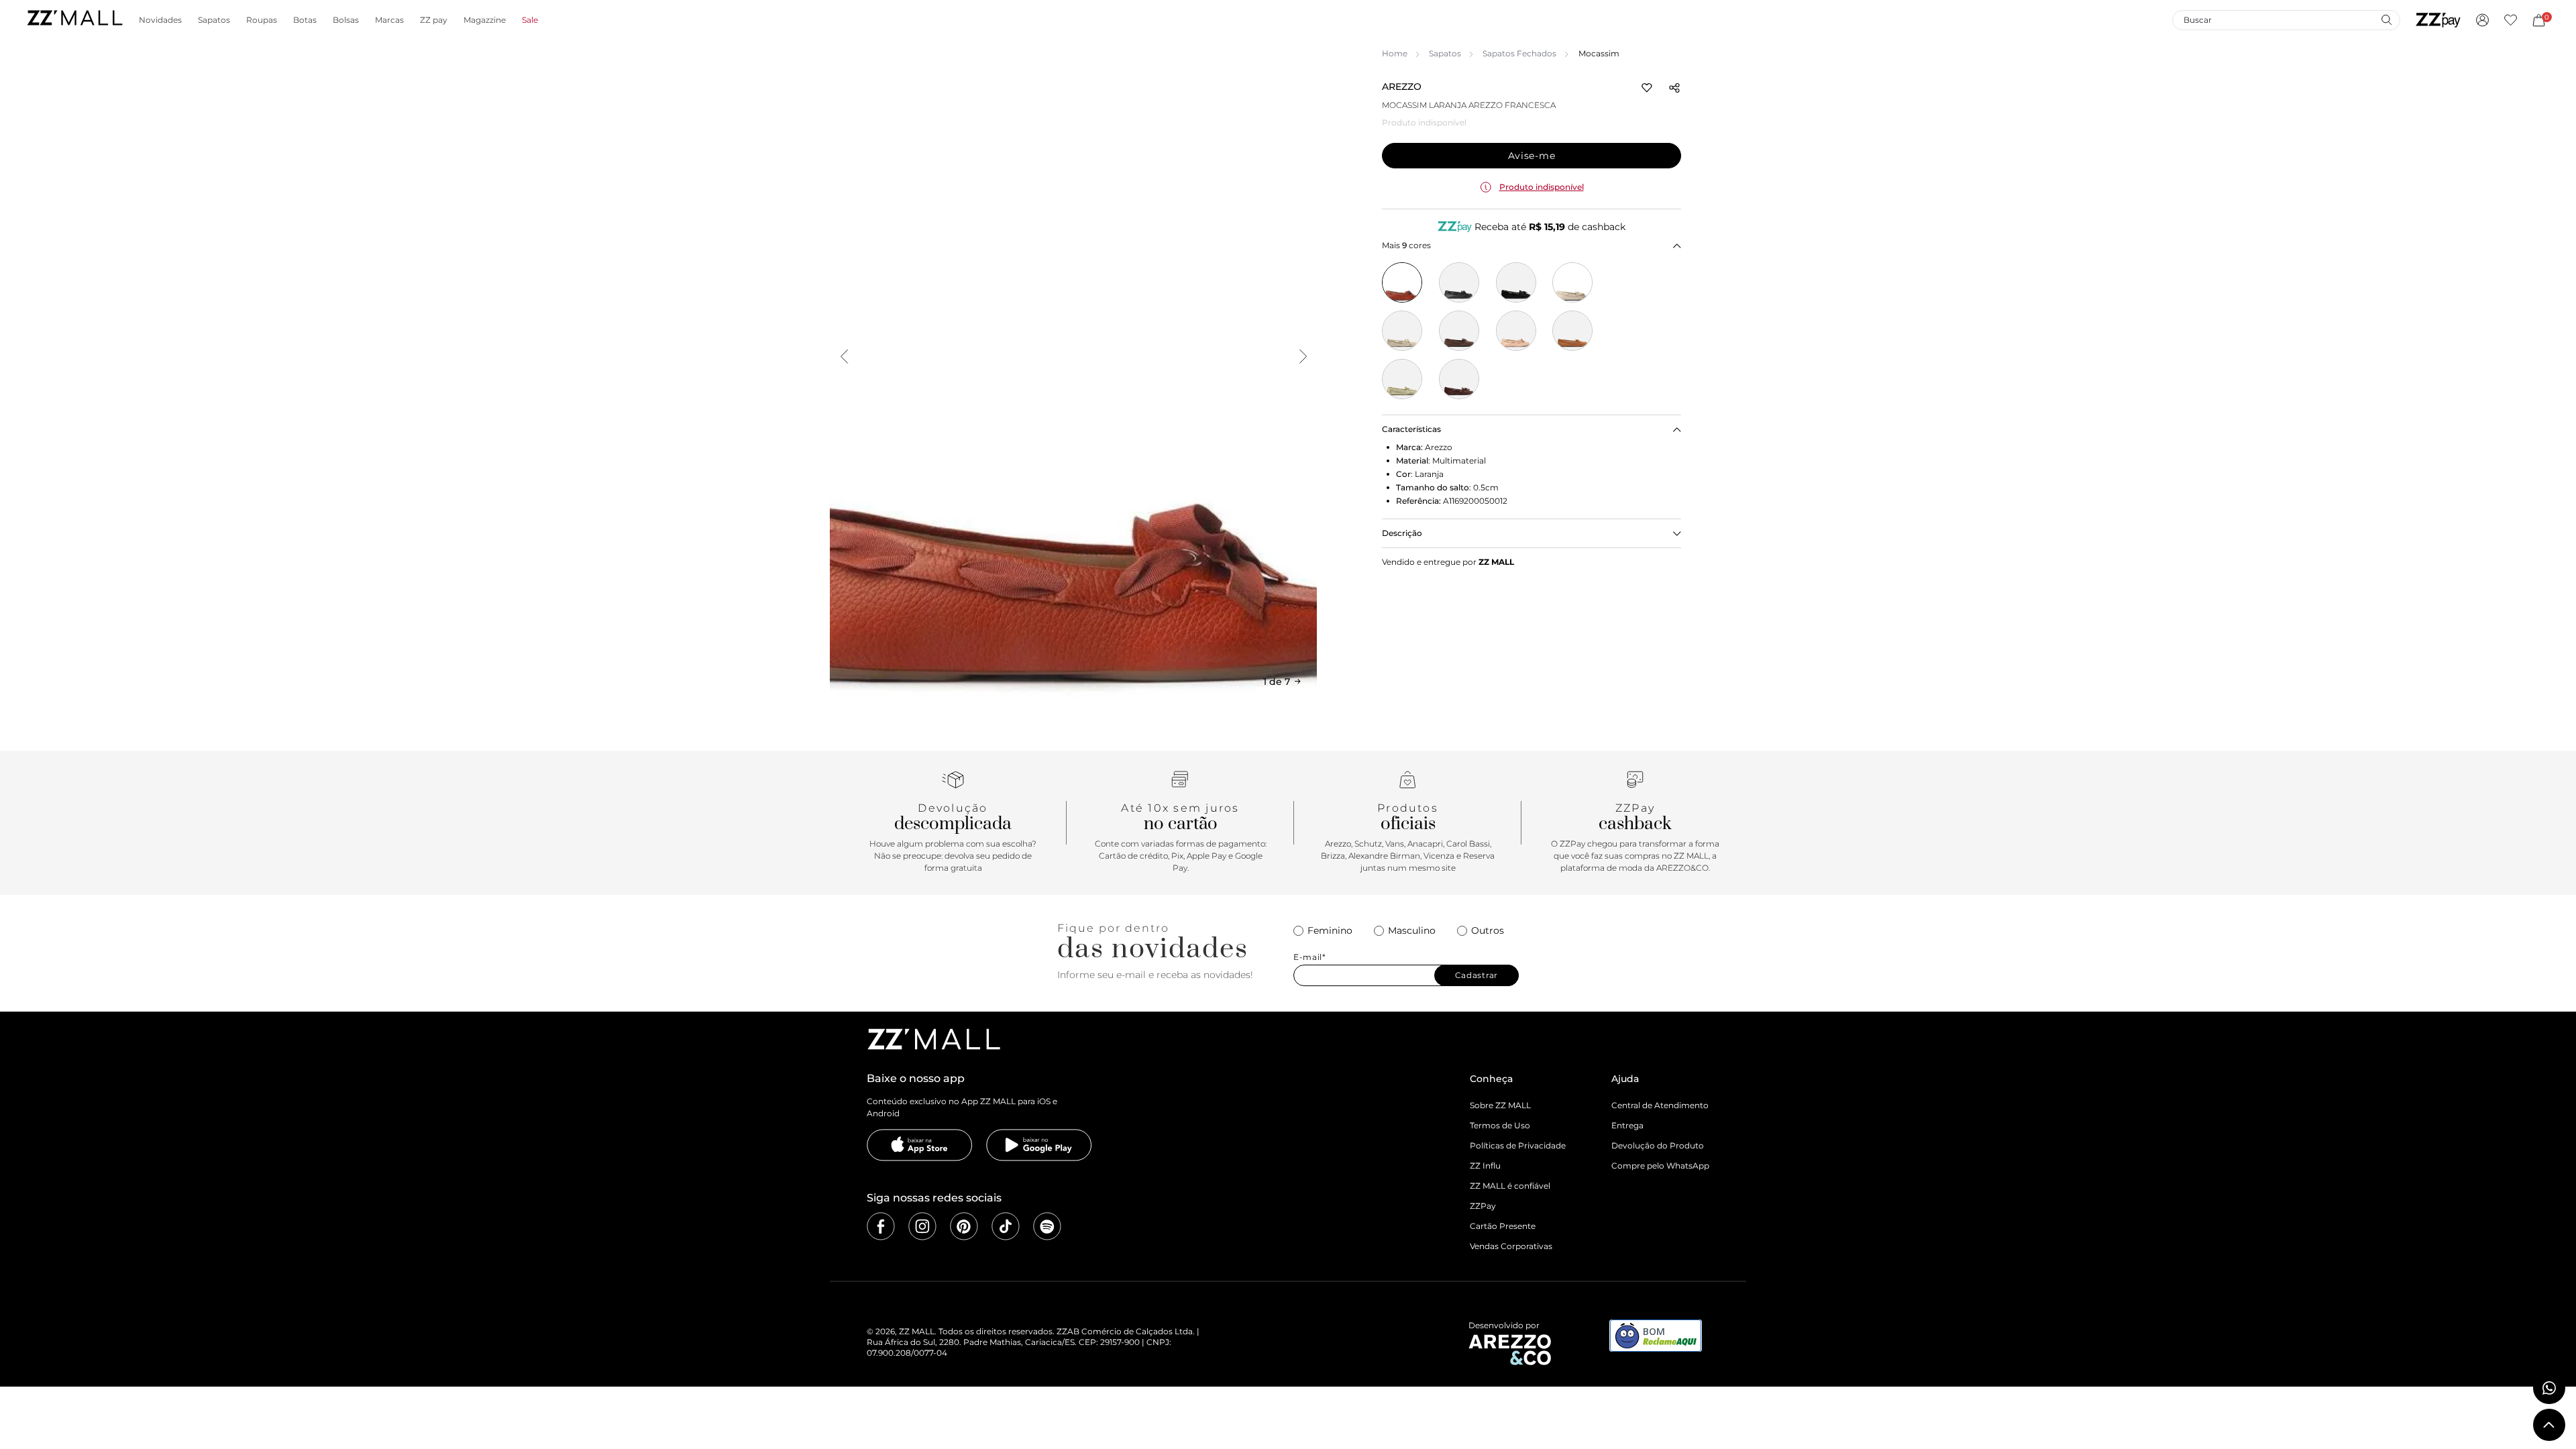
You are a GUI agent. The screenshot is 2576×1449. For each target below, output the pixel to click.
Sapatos (1445, 53)
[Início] (74, 20)
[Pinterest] (964, 1226)
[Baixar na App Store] (920, 1145)
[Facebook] (881, 1226)
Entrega (1627, 1125)
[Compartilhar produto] (1674, 88)
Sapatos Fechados (1519, 53)
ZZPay (1483, 1206)
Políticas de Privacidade (1518, 1145)
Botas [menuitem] (305, 20)
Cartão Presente (1503, 1226)
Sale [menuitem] (530, 20)
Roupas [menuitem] (262, 20)
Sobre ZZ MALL (1500, 1105)
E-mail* (1310, 957)
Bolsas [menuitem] (346, 20)
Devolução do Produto (1658, 1145)
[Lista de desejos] (2511, 20)
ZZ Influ (1485, 1166)
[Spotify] (1047, 1226)
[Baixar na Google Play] (1039, 1145)
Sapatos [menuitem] (214, 20)
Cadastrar (1477, 975)
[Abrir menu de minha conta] (2482, 20)
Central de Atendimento (1660, 1105)
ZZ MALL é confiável (1510, 1186)
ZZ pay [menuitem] (434, 20)
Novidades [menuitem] (160, 20)
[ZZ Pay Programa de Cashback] (2438, 20)
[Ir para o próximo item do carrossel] (1303, 356)
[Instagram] (922, 1226)
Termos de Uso (1500, 1125)
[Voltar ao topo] (2549, 1425)
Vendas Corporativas (1511, 1246)
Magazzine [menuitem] (485, 20)
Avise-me (1532, 156)
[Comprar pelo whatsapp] (2549, 1388)
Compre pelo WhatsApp (1660, 1166)
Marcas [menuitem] (389, 20)
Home (1395, 53)
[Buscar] (2386, 19)
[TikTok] (1006, 1226)
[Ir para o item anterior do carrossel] (844, 356)
